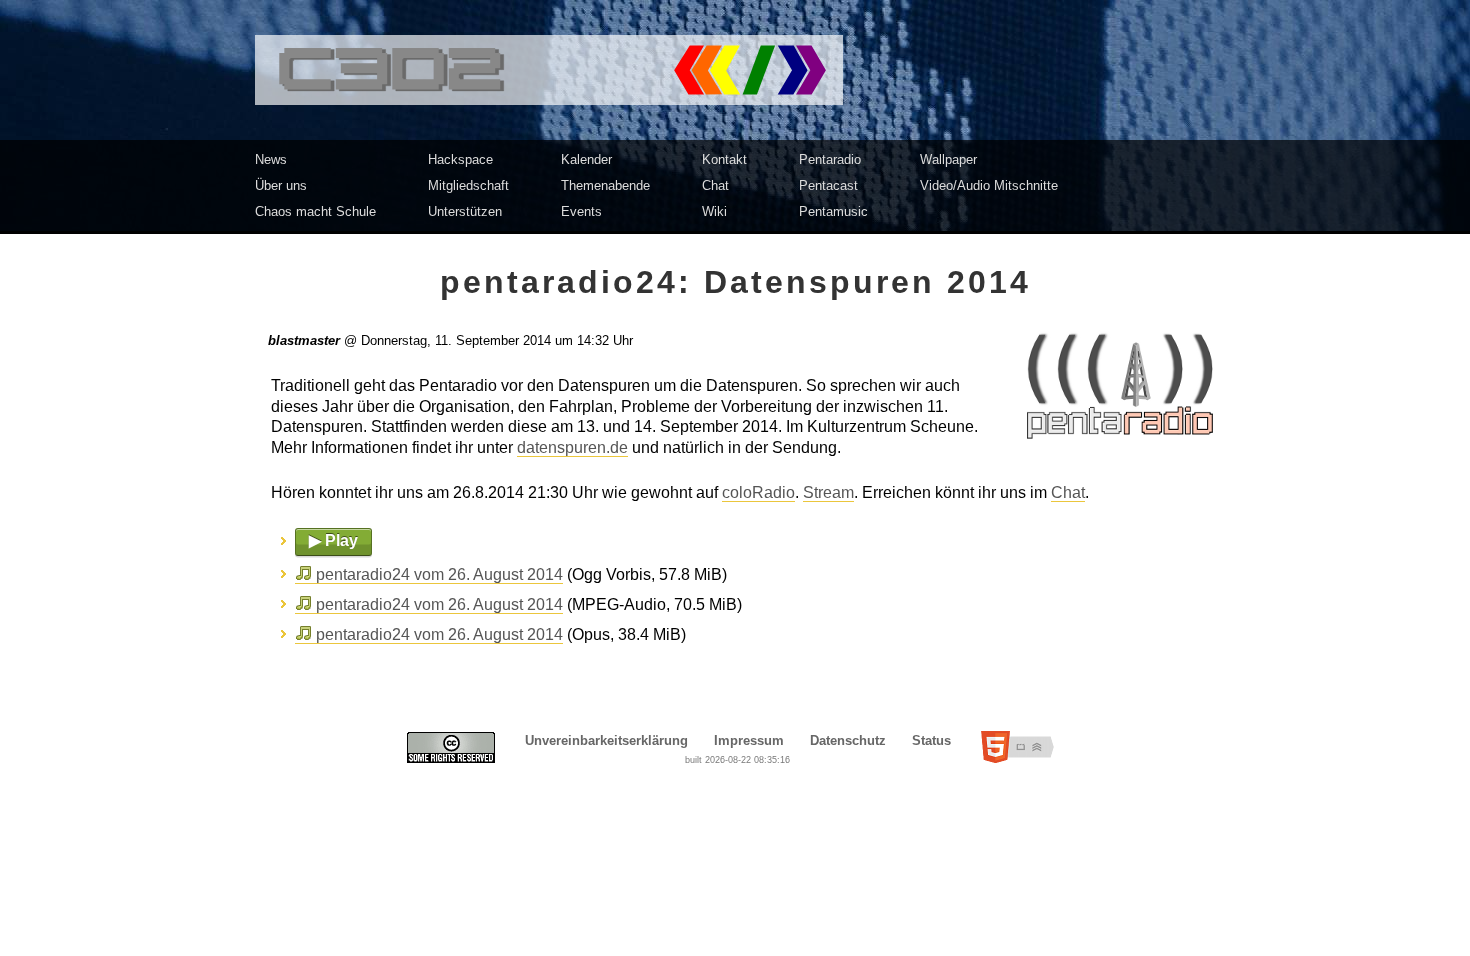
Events (581, 211)
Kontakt (724, 159)
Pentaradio (830, 159)
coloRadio (758, 492)
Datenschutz (848, 740)
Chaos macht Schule (315, 211)
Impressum (749, 740)
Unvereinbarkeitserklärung (606, 740)
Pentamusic (833, 211)
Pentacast (828, 185)
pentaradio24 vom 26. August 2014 (439, 574)
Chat (715, 185)
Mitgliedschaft (468, 185)
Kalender (586, 159)
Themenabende (605, 185)
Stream (828, 492)
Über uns (281, 185)
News (271, 159)
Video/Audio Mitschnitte (989, 185)
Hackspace (460, 159)
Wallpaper (948, 159)
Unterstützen (465, 211)
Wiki (714, 211)
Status (931, 740)
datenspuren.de (572, 447)
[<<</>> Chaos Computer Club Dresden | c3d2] (735, 70)
